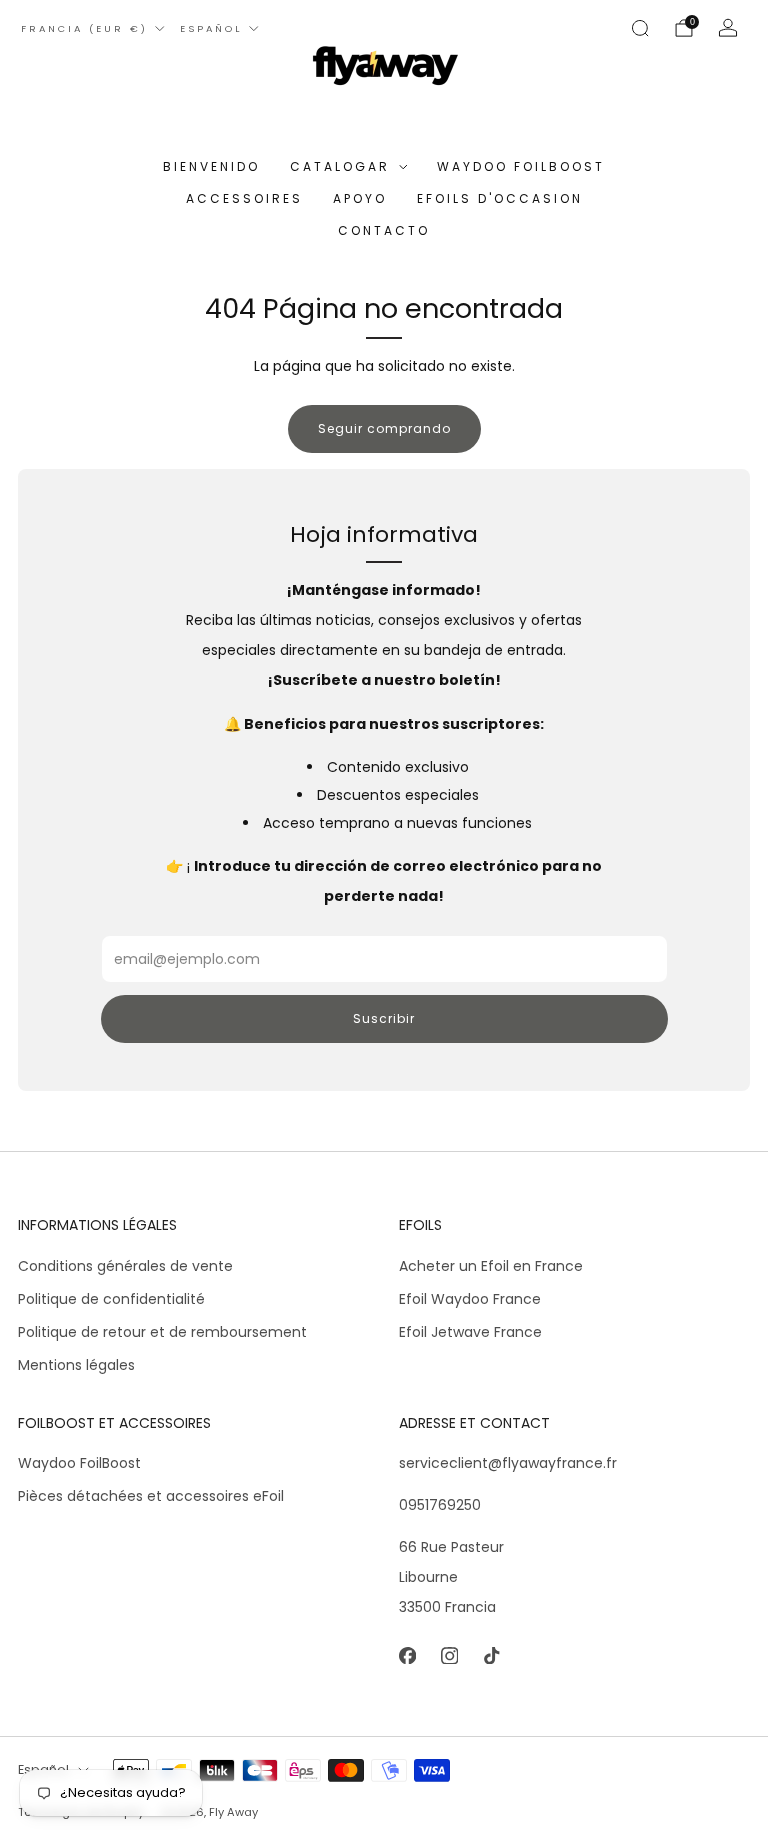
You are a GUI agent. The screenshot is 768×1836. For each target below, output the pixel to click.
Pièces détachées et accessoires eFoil (151, 1496)
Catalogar (340, 166)
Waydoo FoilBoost (79, 1463)
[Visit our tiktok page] (491, 1655)
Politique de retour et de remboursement (162, 1332)
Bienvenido (211, 166)
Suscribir (384, 1018)
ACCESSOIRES (244, 198)
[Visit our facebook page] (407, 1655)
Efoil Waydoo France (470, 1299)
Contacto (384, 230)
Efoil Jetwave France (470, 1332)
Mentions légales (76, 1365)
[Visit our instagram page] (449, 1655)
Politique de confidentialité (111, 1299)
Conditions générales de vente (125, 1266)
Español (211, 28)
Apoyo (360, 198)
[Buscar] (640, 28)
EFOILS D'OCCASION (500, 198)
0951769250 (440, 1505)
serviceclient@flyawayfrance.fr (508, 1463)
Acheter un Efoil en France (491, 1266)
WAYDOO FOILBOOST (521, 166)
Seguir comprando (384, 428)
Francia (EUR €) (84, 28)
